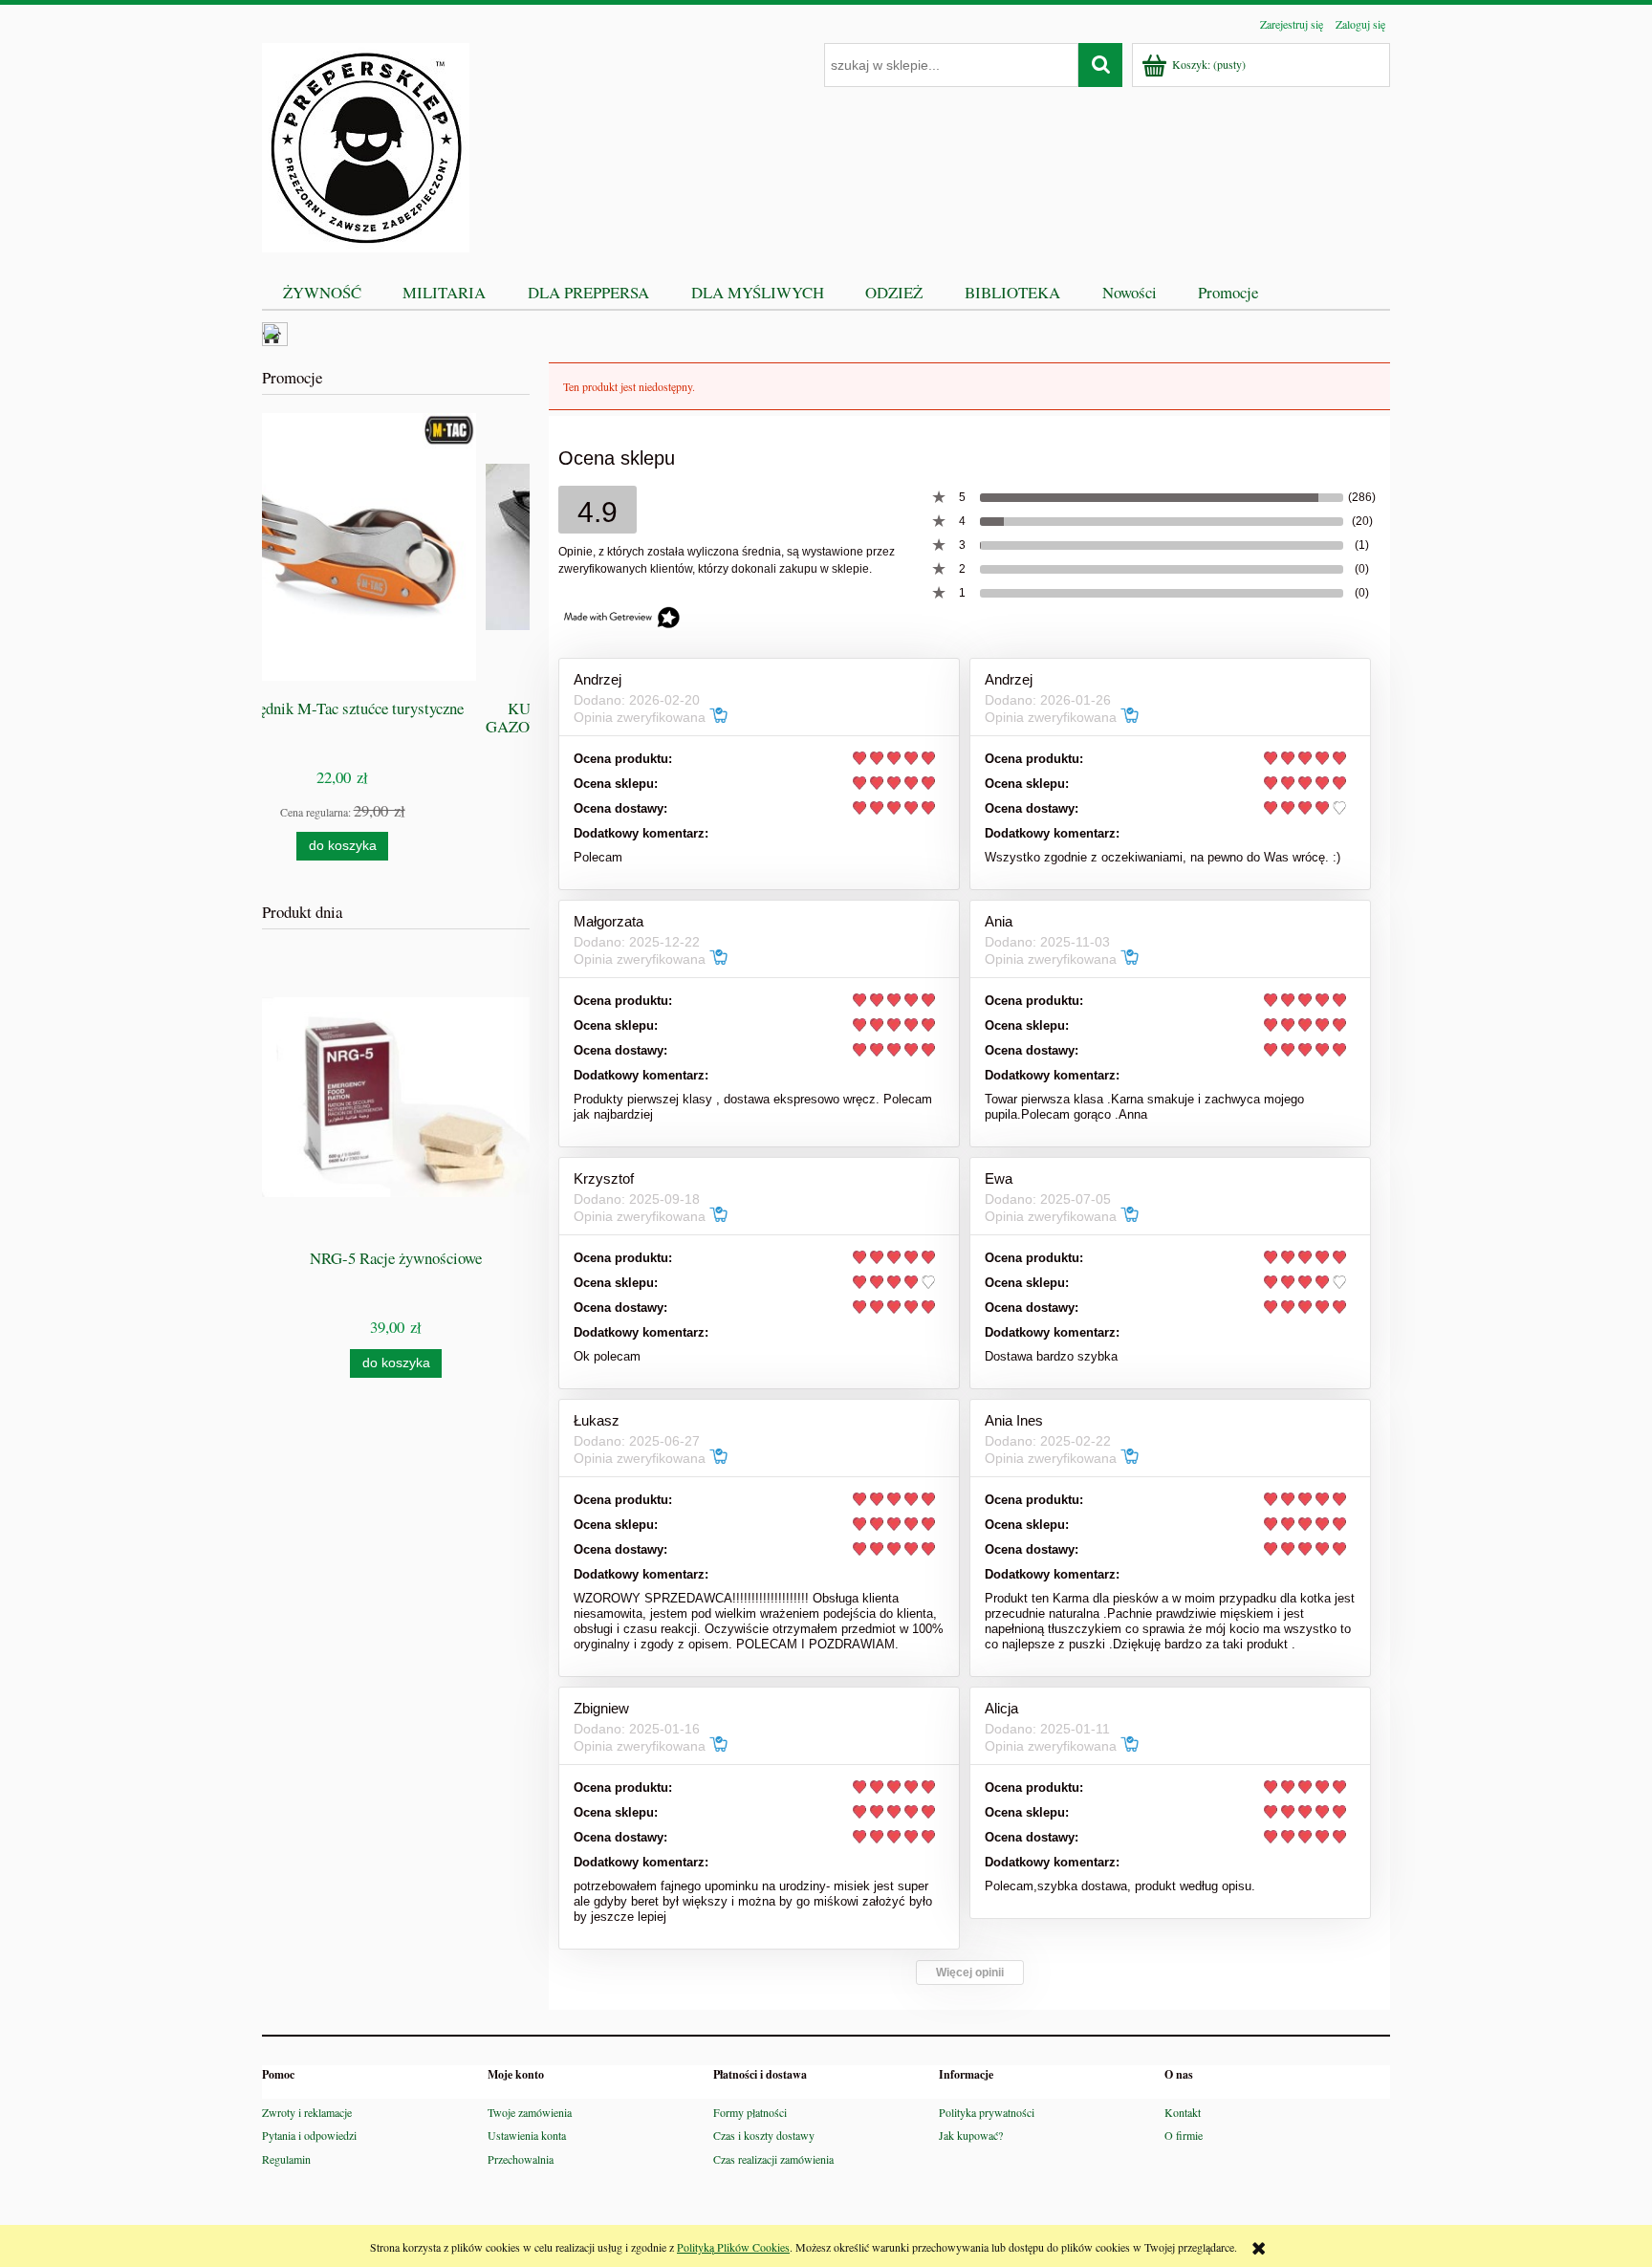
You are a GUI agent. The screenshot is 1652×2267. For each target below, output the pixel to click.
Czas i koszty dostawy (764, 2135)
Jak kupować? (971, 2135)
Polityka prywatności (987, 2112)
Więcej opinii (970, 1973)
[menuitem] (322, 292)
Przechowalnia (521, 2159)
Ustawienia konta (527, 2135)
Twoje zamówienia (530, 2112)
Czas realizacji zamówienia (773, 2159)
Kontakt (1183, 2112)
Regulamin (286, 2159)
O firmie (1184, 2135)
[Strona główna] (366, 144)
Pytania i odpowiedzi (309, 2135)
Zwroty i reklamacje (307, 2112)
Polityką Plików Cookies (733, 2247)
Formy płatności (750, 2112)
